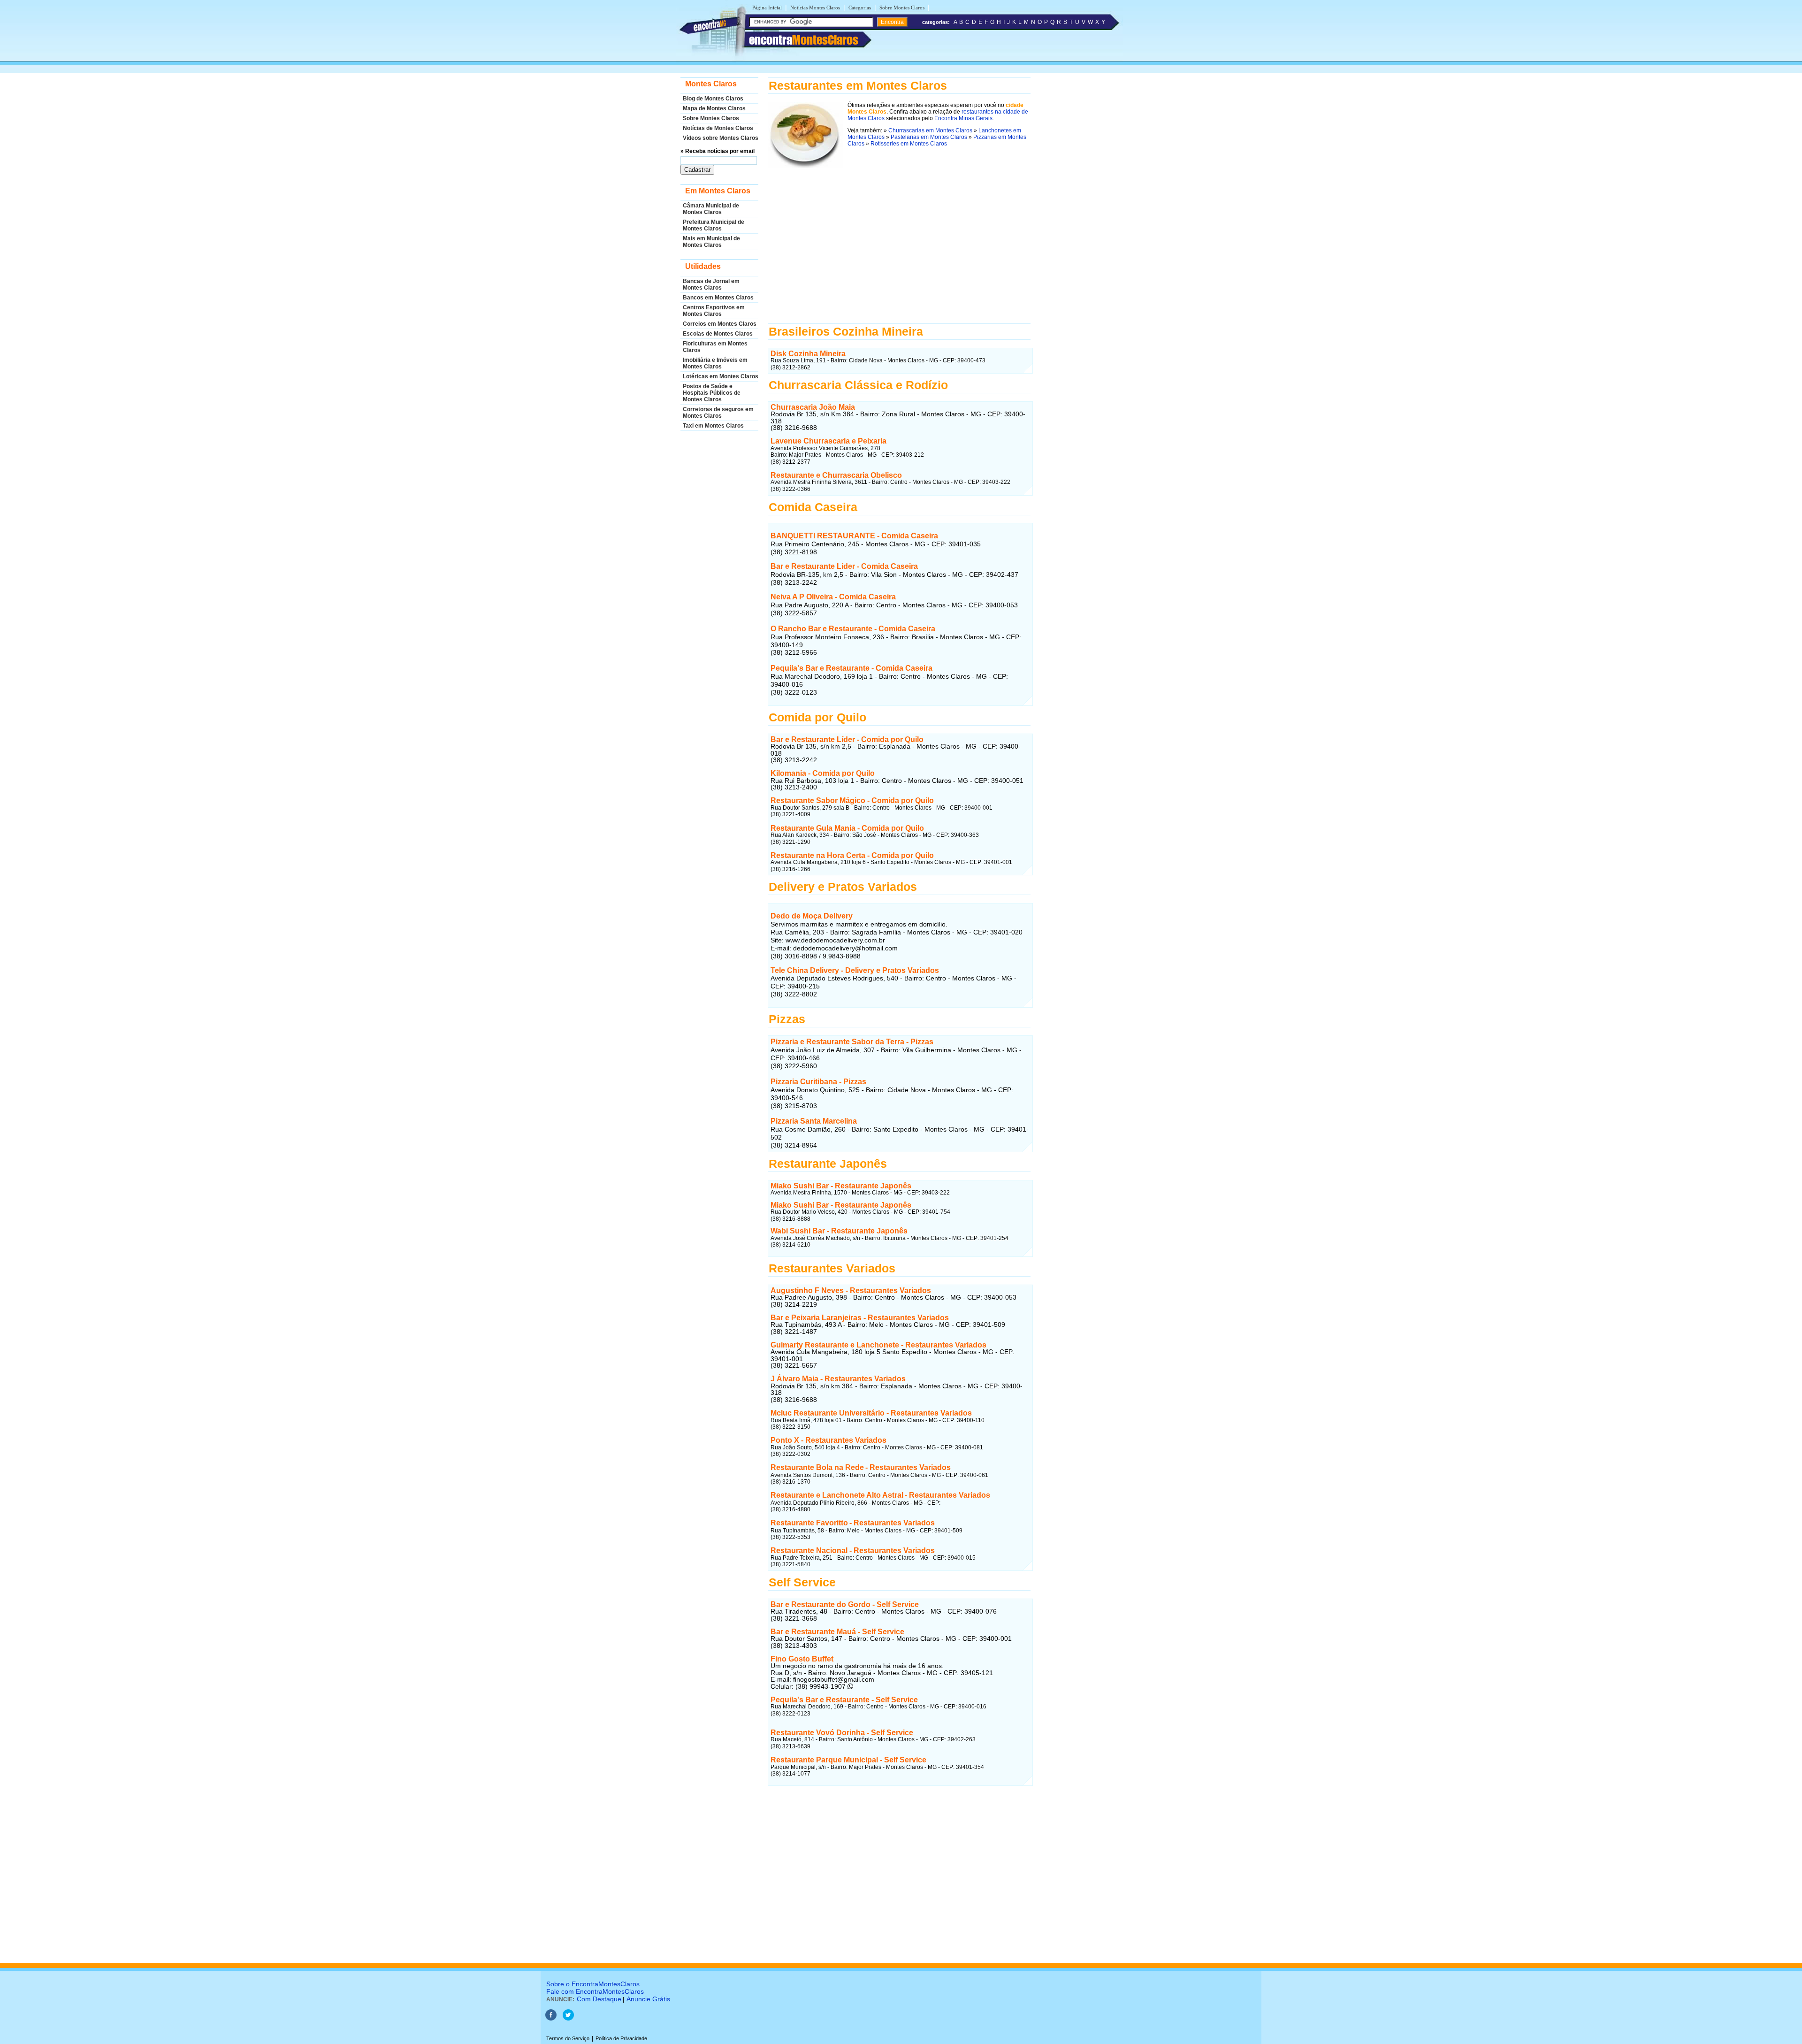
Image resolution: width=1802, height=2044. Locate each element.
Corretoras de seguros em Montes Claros (718, 413)
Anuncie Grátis (648, 1999)
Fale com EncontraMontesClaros (595, 1991)
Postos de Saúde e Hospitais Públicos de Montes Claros (712, 393)
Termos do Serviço (568, 2038)
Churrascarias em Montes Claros (930, 130)
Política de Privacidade (621, 2038)
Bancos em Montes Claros (718, 298)
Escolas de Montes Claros (718, 334)
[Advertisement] (899, 245)
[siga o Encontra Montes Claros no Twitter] (568, 2019)
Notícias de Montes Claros (718, 128)
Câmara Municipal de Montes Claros (711, 209)
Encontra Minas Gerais (963, 118)
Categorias (860, 8)
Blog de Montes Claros (713, 99)
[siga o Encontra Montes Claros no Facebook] (551, 2019)
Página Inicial (767, 8)
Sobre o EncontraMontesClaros (593, 1984)
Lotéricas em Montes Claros (721, 376)
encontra (804, 40)
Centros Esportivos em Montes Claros (714, 311)
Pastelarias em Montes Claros (929, 137)
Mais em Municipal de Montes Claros (711, 242)
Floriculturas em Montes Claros (715, 347)
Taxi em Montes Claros (713, 426)
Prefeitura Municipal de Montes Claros (714, 225)
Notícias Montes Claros (815, 8)
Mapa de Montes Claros (714, 108)
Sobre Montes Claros (902, 8)
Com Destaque (599, 1999)
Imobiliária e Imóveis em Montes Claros (715, 363)
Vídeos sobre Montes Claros (721, 138)
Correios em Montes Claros (720, 324)
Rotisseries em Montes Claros (909, 144)
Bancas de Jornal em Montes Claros (711, 284)
